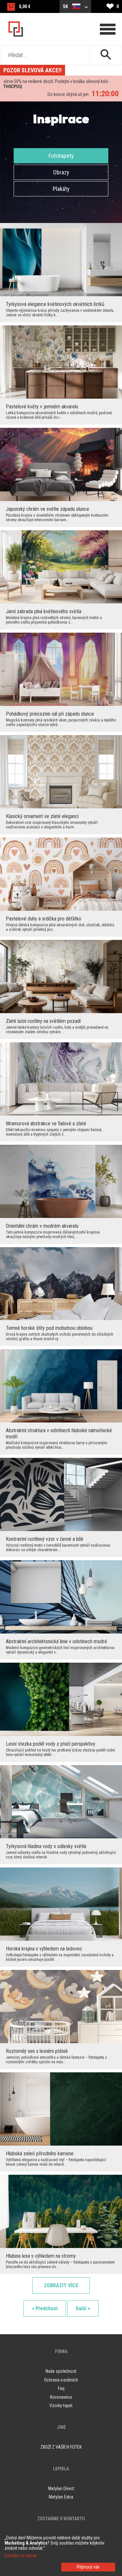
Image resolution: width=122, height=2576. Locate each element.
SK (66, 6)
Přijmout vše (88, 2567)
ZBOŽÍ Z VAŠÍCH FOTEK (61, 2447)
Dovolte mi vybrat (20, 2556)
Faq (61, 2388)
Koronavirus (61, 2397)
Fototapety (61, 156)
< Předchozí (45, 2308)
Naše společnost (61, 2371)
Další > (83, 2308)
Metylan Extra (61, 2497)
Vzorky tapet (61, 2406)
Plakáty (61, 189)
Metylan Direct (61, 2488)
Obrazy (61, 172)
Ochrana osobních (61, 2380)
